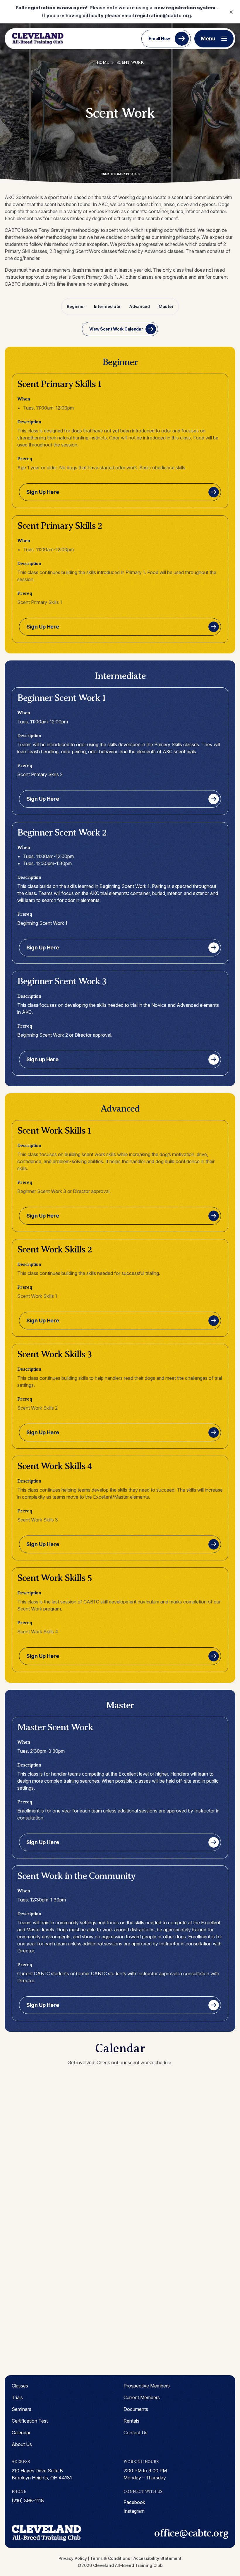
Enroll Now (159, 38)
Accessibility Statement (157, 2558)
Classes (20, 2386)
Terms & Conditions (110, 2558)
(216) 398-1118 (28, 2500)
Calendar (21, 2433)
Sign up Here (42, 1059)
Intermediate (107, 306)
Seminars (22, 2409)
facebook (134, 2502)
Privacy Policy (73, 2558)
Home (103, 63)
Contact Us (136, 2433)
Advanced (139, 306)
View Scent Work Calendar (116, 329)
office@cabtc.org (191, 2533)
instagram (134, 2511)
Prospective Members (147, 2386)
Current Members (142, 2397)
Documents (136, 2409)
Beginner (76, 306)
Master (166, 306)
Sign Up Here (43, 492)
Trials (17, 2397)
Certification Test (30, 2421)
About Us (22, 2444)
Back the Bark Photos (120, 174)
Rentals (131, 2421)
